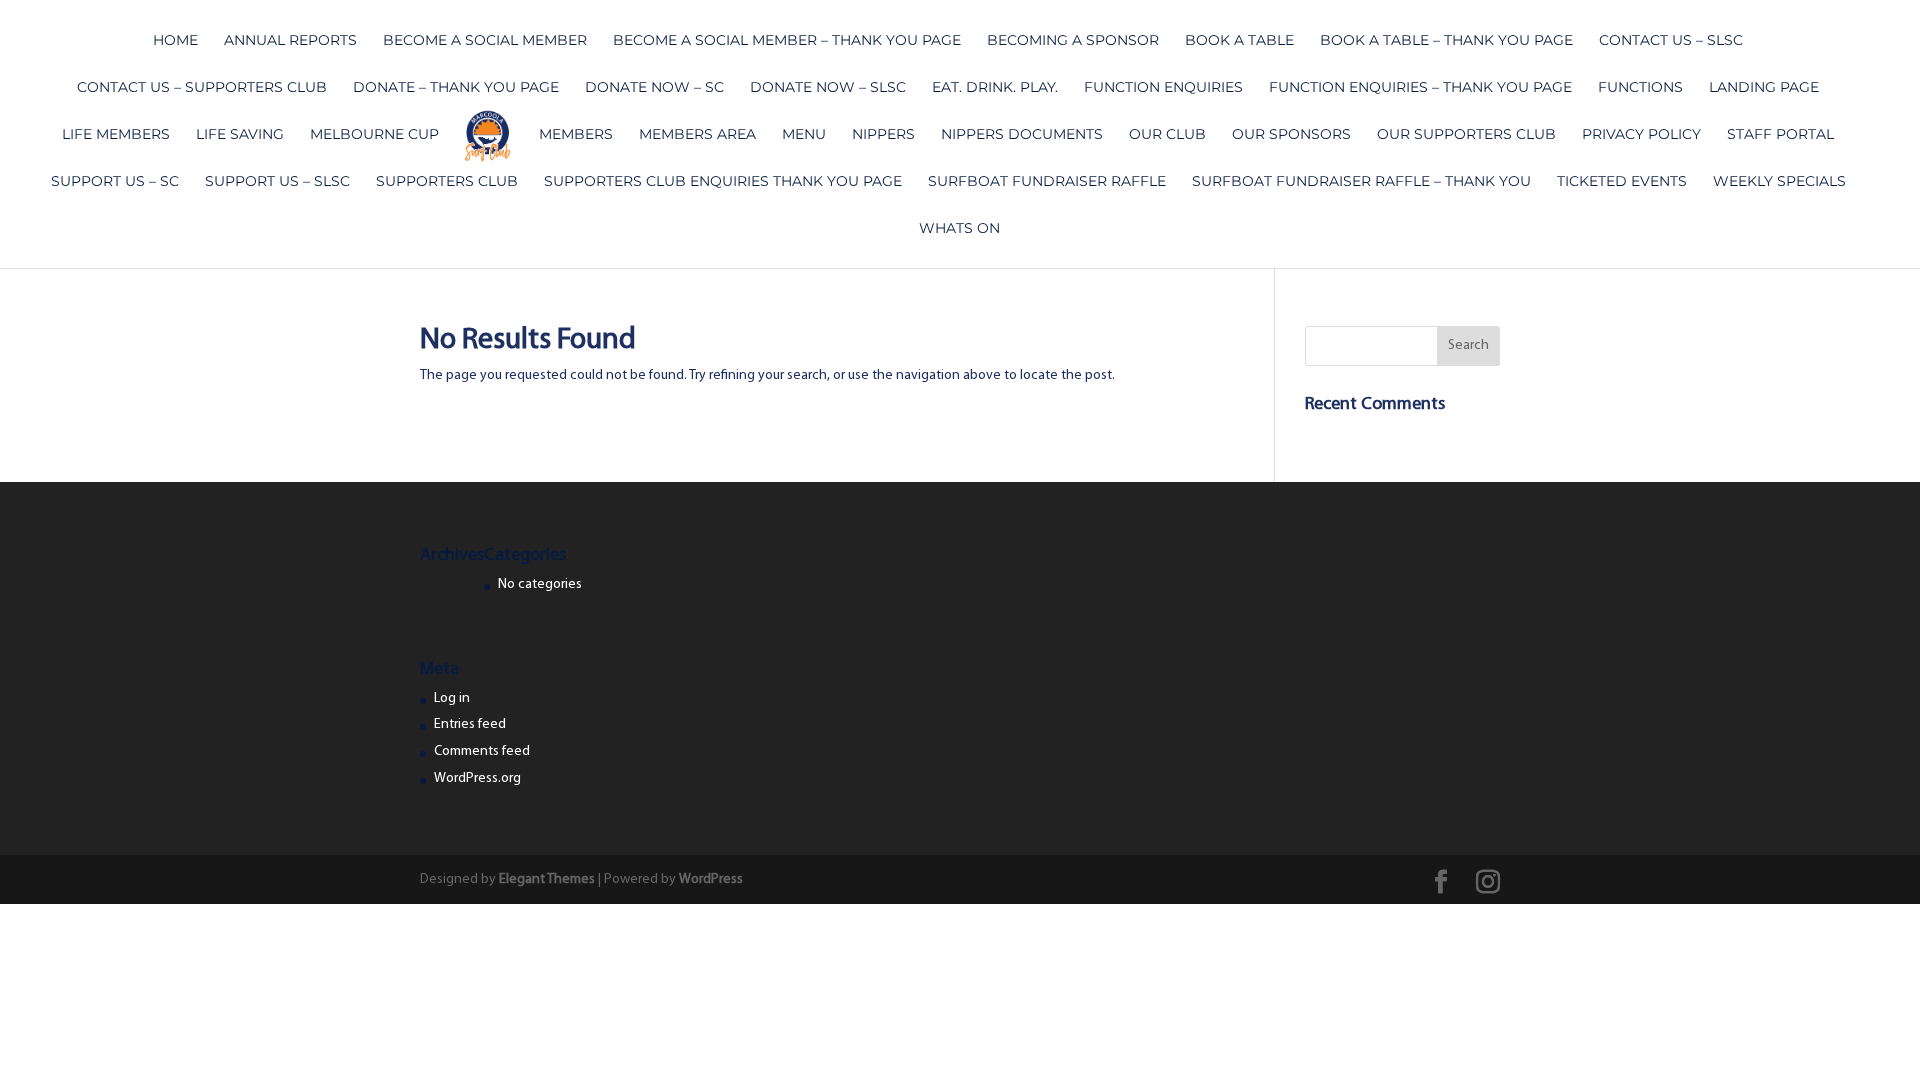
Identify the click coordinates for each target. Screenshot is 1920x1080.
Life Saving (240, 135)
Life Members (116, 135)
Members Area (697, 135)
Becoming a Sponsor (1073, 41)
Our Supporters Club (1466, 135)
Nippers (883, 135)
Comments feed (482, 751)
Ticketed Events (1622, 182)
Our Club (1167, 135)
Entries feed (470, 724)
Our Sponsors (1291, 135)
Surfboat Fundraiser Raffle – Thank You (1361, 182)
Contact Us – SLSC (1671, 41)
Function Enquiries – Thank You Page (1420, 88)
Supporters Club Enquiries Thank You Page (723, 182)
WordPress (711, 879)
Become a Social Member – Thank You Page (787, 41)
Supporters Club (447, 182)
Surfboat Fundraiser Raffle (1047, 182)
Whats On (959, 229)
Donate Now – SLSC (828, 88)
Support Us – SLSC (277, 182)
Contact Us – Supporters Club (202, 88)
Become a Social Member (485, 41)
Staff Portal (1780, 135)
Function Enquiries (1163, 88)
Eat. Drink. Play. (995, 88)
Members (576, 135)
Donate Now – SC (654, 88)
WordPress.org (477, 778)
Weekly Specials (1779, 182)
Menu (804, 135)
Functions (1640, 88)
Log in (452, 698)
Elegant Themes (547, 879)
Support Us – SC (115, 182)
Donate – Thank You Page (456, 88)
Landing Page (1764, 88)
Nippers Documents (1022, 135)
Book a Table (1239, 41)
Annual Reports (290, 41)
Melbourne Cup (374, 135)
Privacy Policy (1641, 135)
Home (175, 41)
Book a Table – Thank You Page (1446, 41)
